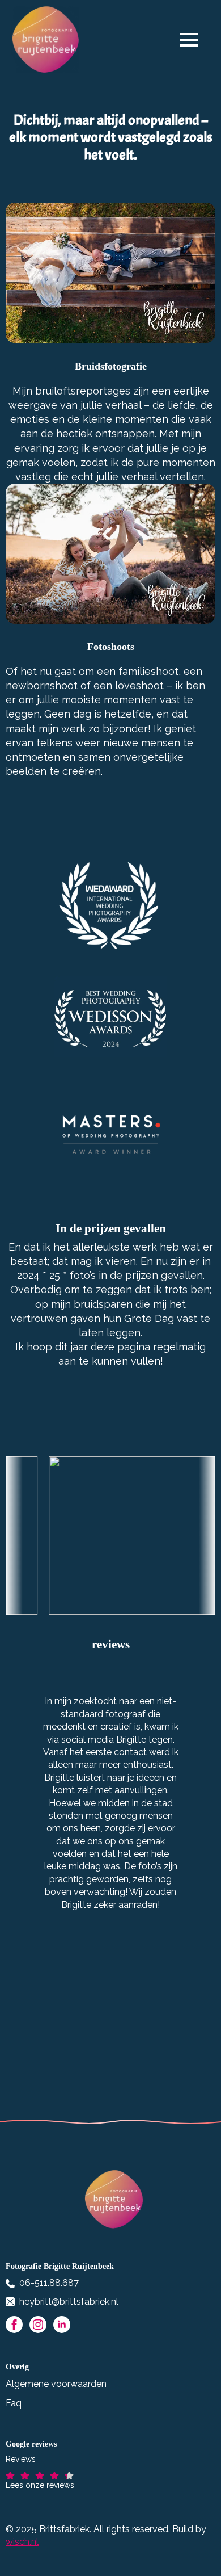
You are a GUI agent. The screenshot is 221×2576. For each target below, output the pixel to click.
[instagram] (38, 2325)
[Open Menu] (195, 40)
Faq (14, 2403)
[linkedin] (62, 2325)
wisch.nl (22, 2542)
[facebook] (14, 2325)
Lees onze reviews (40, 2485)
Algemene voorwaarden (56, 2384)
